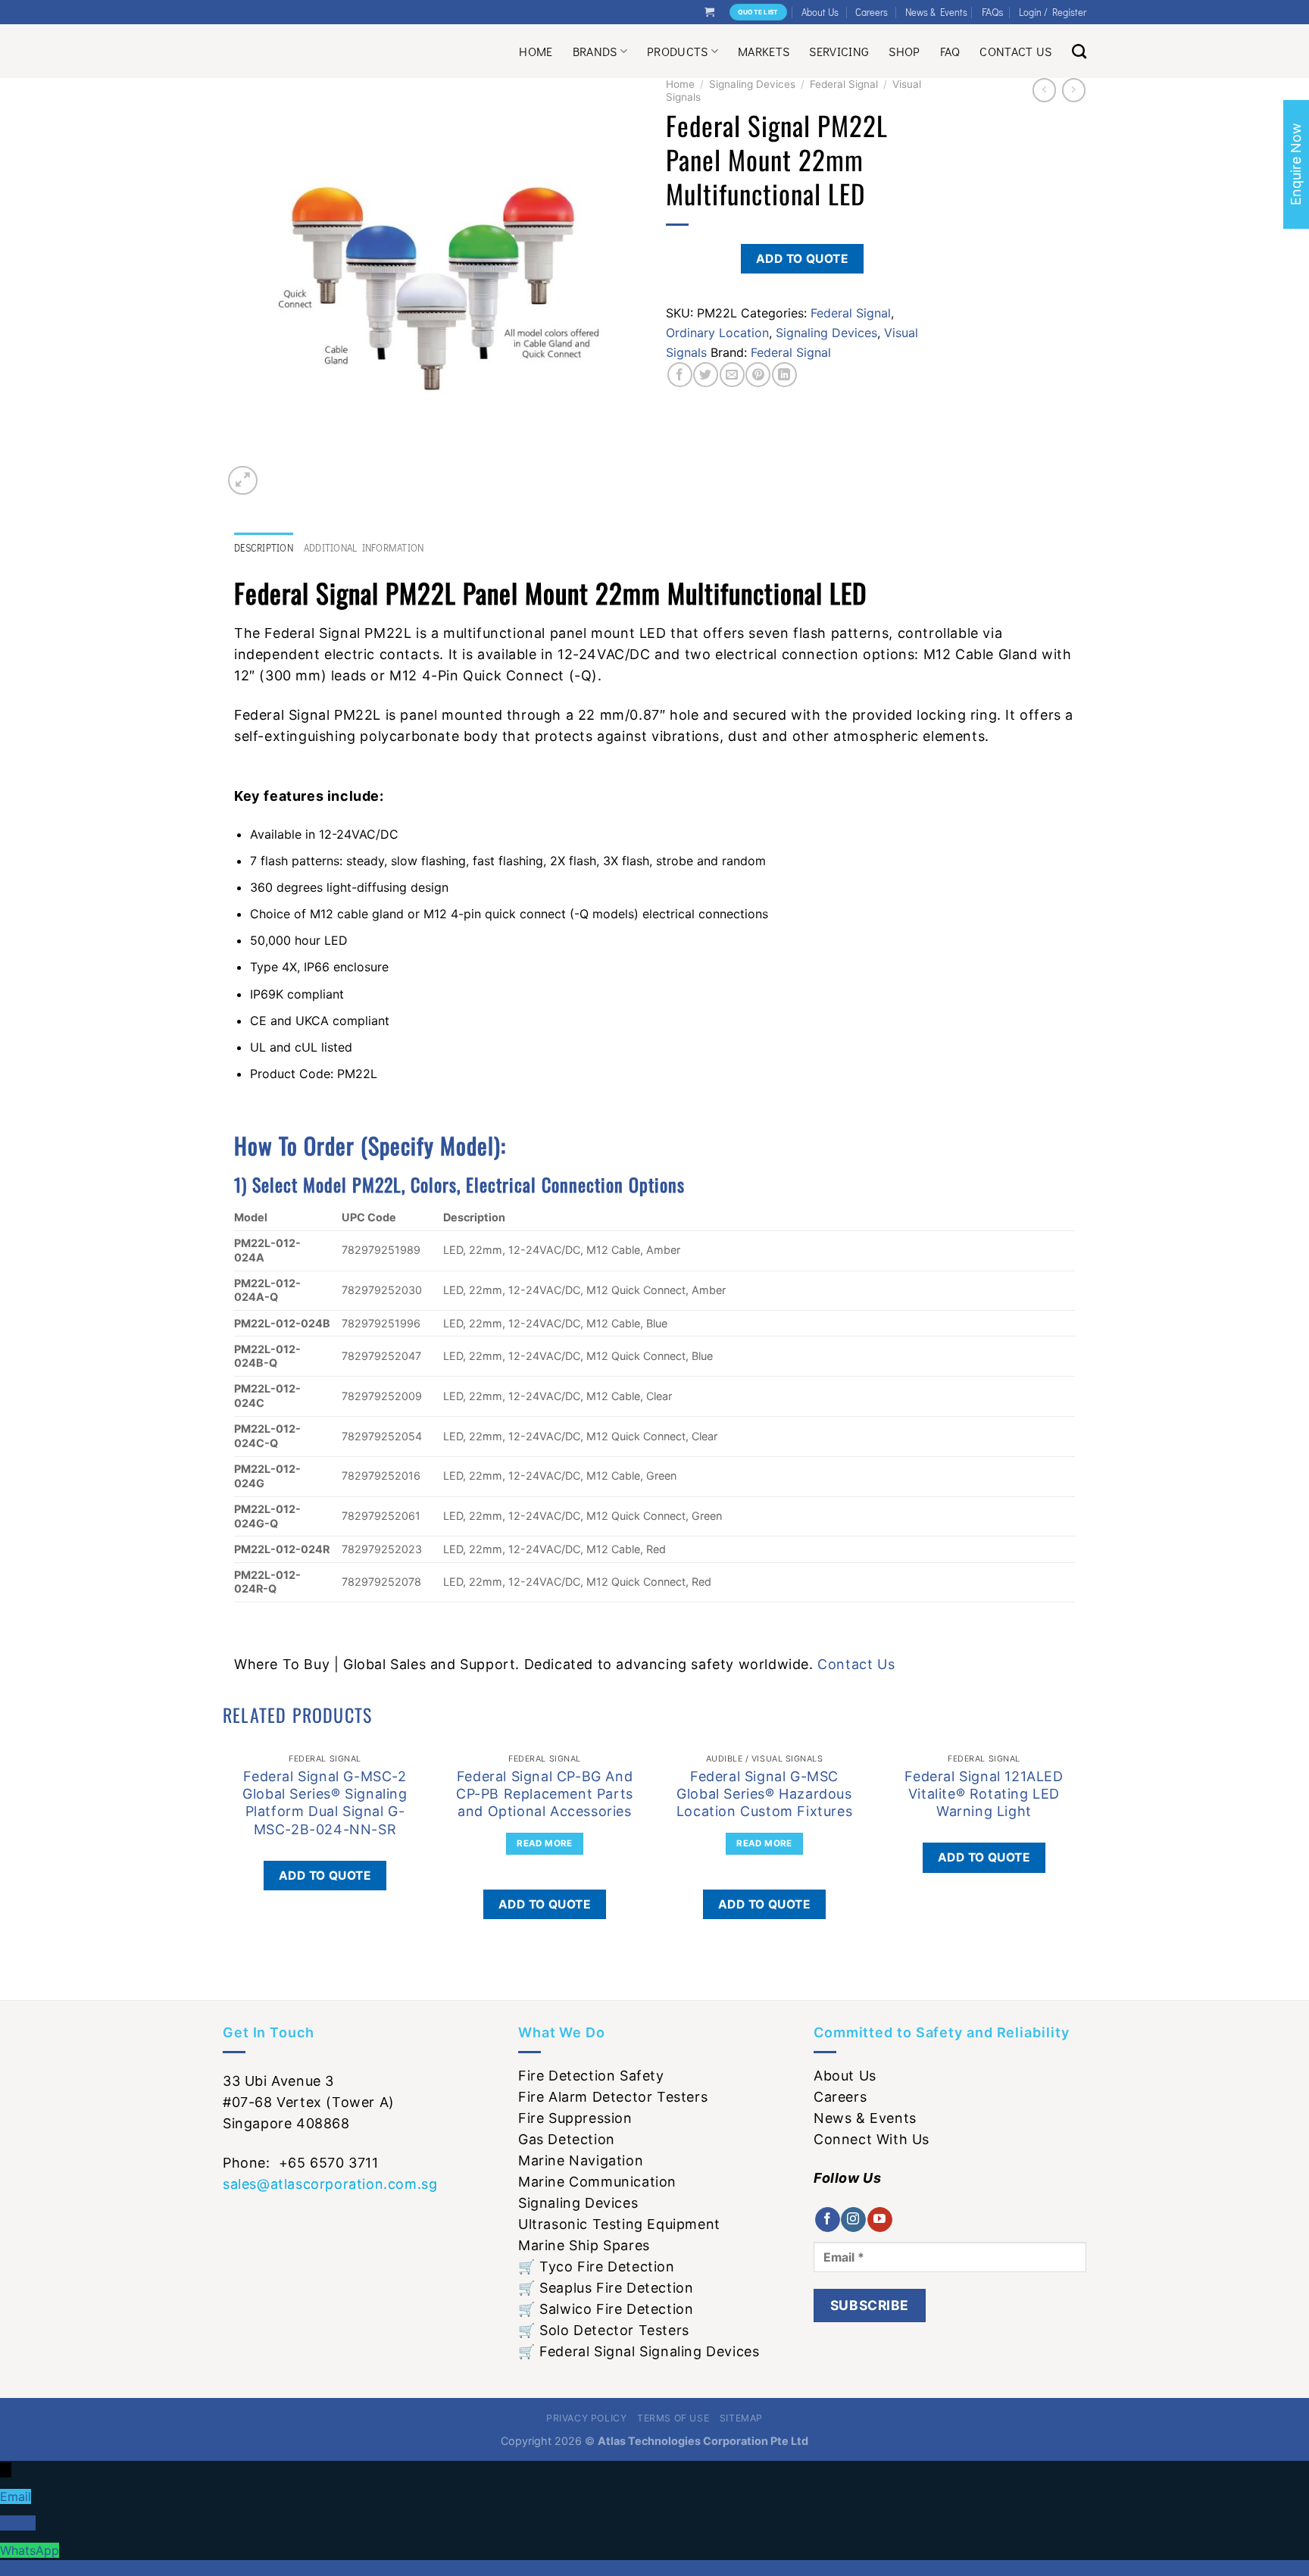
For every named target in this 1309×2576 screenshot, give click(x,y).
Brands (595, 51)
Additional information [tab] (364, 548)
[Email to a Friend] (732, 375)
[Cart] (709, 12)
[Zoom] (243, 481)
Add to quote (803, 259)
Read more (544, 1843)
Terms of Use (673, 2418)
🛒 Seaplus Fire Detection (606, 2288)
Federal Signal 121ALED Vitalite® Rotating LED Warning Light (984, 1794)
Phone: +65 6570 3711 (301, 2163)
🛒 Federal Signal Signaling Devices (639, 2351)
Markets (764, 51)
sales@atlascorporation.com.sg (330, 2184)
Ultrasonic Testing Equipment (619, 2224)
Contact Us (1015, 51)
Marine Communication (597, 2182)
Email (16, 2496)
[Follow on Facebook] (828, 2220)
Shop (904, 51)
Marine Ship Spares (584, 2245)
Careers (872, 12)
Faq (950, 51)
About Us (820, 12)
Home (536, 51)
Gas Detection (567, 2139)
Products (678, 51)
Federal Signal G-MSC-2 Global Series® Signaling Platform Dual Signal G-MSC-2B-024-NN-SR (325, 1803)
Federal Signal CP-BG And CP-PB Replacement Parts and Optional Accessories (545, 1794)
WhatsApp (30, 2550)
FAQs (993, 12)
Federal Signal (844, 84)
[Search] (1079, 51)
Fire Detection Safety (591, 2076)
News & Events (936, 12)
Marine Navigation (581, 2160)
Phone (18, 2523)
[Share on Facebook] (680, 375)
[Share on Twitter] (706, 375)
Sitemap (741, 2418)
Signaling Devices (752, 84)
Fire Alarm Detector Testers (613, 2097)
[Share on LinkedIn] (784, 375)
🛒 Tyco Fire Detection (597, 2267)
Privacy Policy (587, 2418)
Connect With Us (872, 2139)
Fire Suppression (575, 2118)
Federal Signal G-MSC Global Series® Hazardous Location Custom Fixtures (764, 1794)
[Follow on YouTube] (880, 2220)
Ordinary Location (717, 333)
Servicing (839, 51)
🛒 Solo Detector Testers (604, 2330)
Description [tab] (264, 548)
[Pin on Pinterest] (758, 375)
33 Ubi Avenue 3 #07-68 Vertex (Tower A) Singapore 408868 (309, 2102)
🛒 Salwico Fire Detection (606, 2309)
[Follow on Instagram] (853, 2220)
